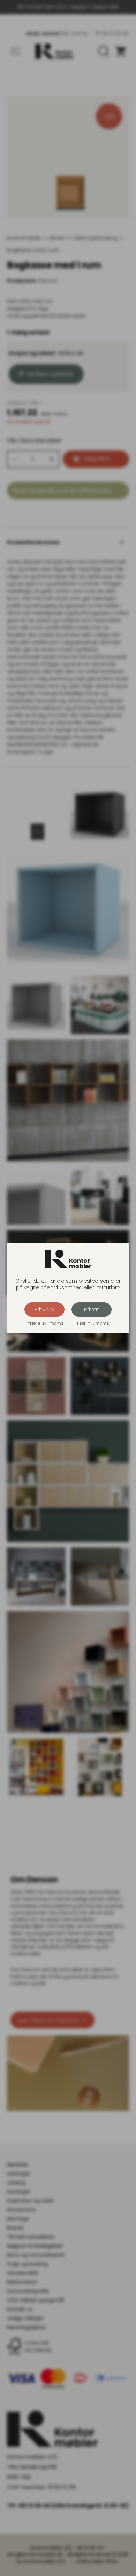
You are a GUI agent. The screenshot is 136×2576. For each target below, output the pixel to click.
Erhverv (44, 1310)
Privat (92, 1310)
